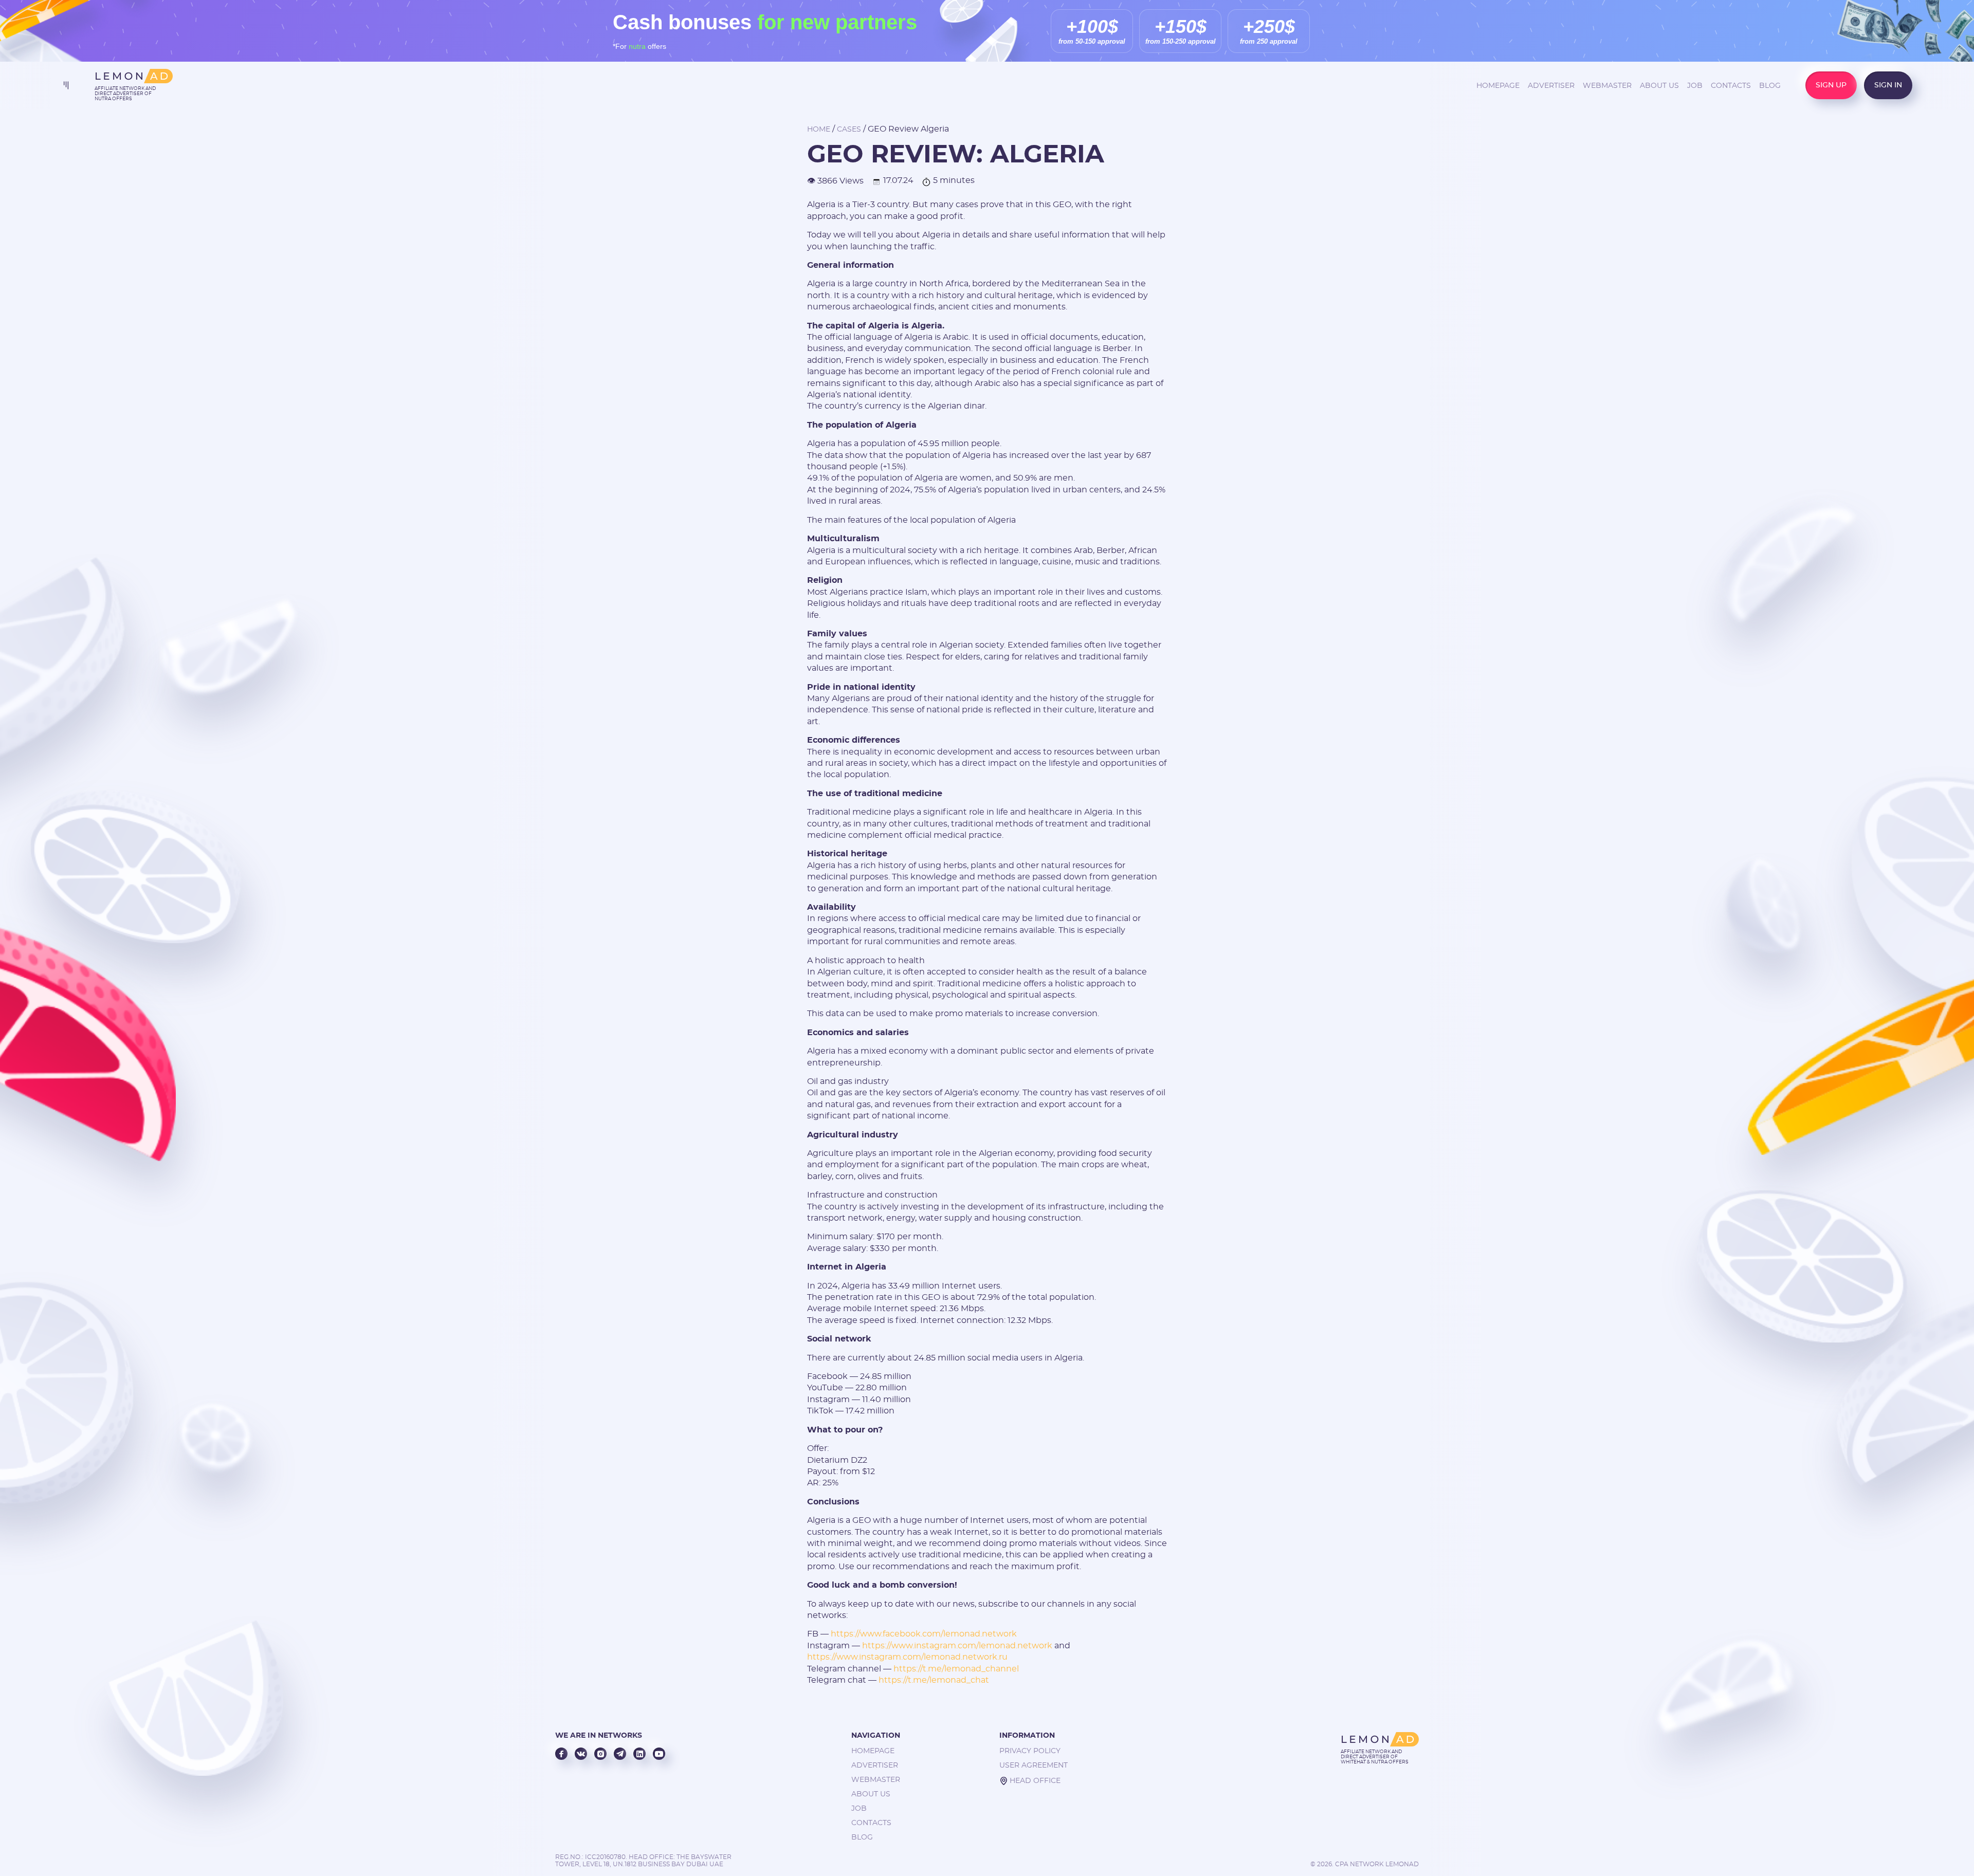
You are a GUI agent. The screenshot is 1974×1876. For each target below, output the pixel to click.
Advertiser (1551, 86)
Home (819, 130)
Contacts (1731, 86)
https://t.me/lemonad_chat (933, 1680)
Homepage (1498, 86)
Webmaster (1607, 86)
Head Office (1035, 1781)
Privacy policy (1030, 1751)
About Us (1659, 86)
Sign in (1888, 85)
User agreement (1034, 1765)
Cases (849, 130)
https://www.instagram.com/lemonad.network (957, 1646)
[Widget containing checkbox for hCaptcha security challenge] (962, 1068)
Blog (1770, 86)
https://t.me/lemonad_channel (956, 1669)
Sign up (1831, 85)
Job (1695, 86)
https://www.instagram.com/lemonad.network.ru (907, 1657)
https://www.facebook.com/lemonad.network (924, 1634)
